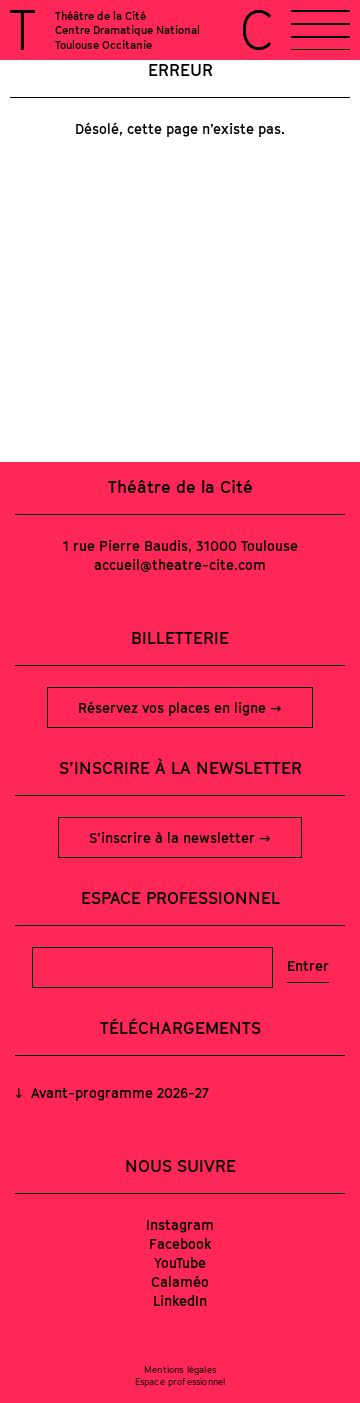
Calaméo (180, 1281)
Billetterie (180, 638)
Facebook (180, 1243)
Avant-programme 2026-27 (118, 1092)
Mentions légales (180, 1369)
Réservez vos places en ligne (174, 707)
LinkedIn (180, 1300)
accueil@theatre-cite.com (180, 564)
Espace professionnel (180, 898)
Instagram (180, 1224)
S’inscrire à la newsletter (174, 837)
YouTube (180, 1262)
